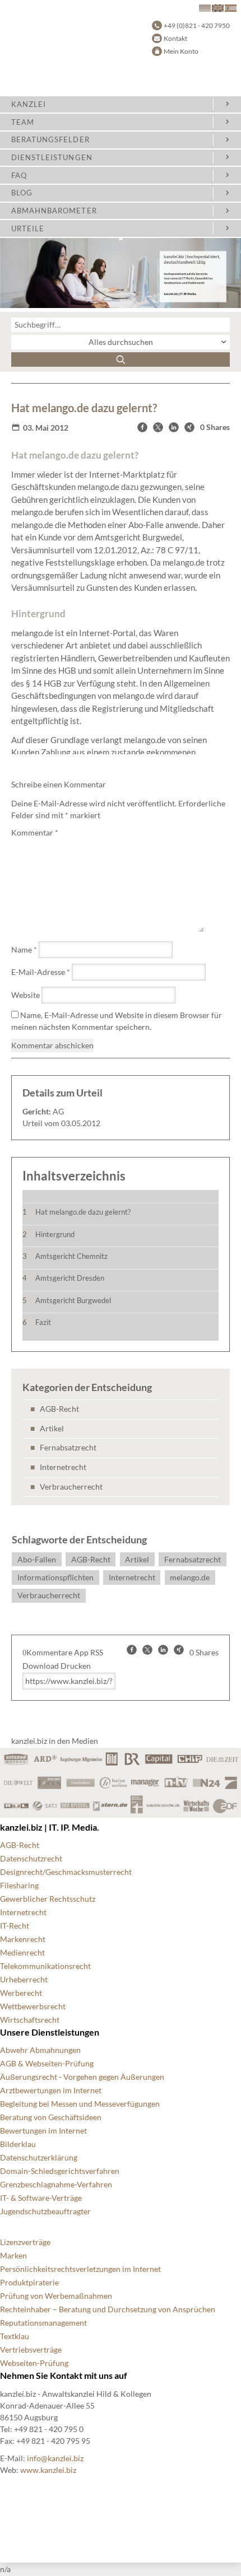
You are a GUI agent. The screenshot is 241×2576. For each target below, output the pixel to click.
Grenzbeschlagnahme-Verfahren (56, 2184)
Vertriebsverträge (31, 2349)
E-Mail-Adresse (41, 972)
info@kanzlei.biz (55, 2458)
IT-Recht (15, 1926)
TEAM (23, 122)
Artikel (52, 1428)
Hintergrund (55, 1234)
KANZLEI (29, 104)
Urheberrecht (24, 1979)
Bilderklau (18, 2144)
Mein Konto (181, 51)
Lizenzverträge (25, 2242)
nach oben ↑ (21, 2542)
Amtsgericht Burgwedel (73, 1300)
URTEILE (28, 228)
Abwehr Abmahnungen (40, 2050)
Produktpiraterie (29, 2282)
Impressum (19, 2529)
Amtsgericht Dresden (70, 1278)
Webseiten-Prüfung (34, 2363)
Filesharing (19, 1885)
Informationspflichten (55, 1577)
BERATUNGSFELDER (50, 139)
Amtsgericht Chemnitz (71, 1256)
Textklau (15, 2336)
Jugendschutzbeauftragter (45, 2211)
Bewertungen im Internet (43, 2131)
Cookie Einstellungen (37, 2488)
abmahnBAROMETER (54, 211)
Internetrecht (63, 1467)
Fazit (43, 1322)
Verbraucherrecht (71, 1487)
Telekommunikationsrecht (45, 1966)
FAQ (19, 175)
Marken (13, 2255)
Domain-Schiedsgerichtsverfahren (60, 2171)
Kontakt (175, 38)
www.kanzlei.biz (48, 2470)
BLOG (22, 193)
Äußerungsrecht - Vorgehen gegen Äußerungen (82, 2077)
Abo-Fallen (37, 1559)
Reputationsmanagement (43, 2323)
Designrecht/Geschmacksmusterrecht (66, 1872)
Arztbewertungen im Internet (51, 2090)
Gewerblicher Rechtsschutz (48, 1899)
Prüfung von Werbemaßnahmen (56, 2296)
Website (26, 995)
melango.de (190, 1577)
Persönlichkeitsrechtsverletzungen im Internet (80, 2269)
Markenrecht (23, 1939)
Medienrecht (22, 1952)
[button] (142, 427)
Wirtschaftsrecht (30, 2020)
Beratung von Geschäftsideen (51, 2117)
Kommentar (35, 832)
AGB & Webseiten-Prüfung (47, 2063)
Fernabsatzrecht (68, 1447)
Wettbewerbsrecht (33, 2006)
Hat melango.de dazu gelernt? (83, 1212)
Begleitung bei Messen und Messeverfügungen (80, 2104)
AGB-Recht (59, 1409)
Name (24, 949)
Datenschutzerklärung (39, 2157)
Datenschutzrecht (31, 1858)
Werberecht (21, 1993)
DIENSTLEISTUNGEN (52, 157)
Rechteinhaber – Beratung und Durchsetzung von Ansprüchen (108, 2309)
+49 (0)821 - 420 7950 (197, 25)
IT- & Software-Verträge (41, 2198)
